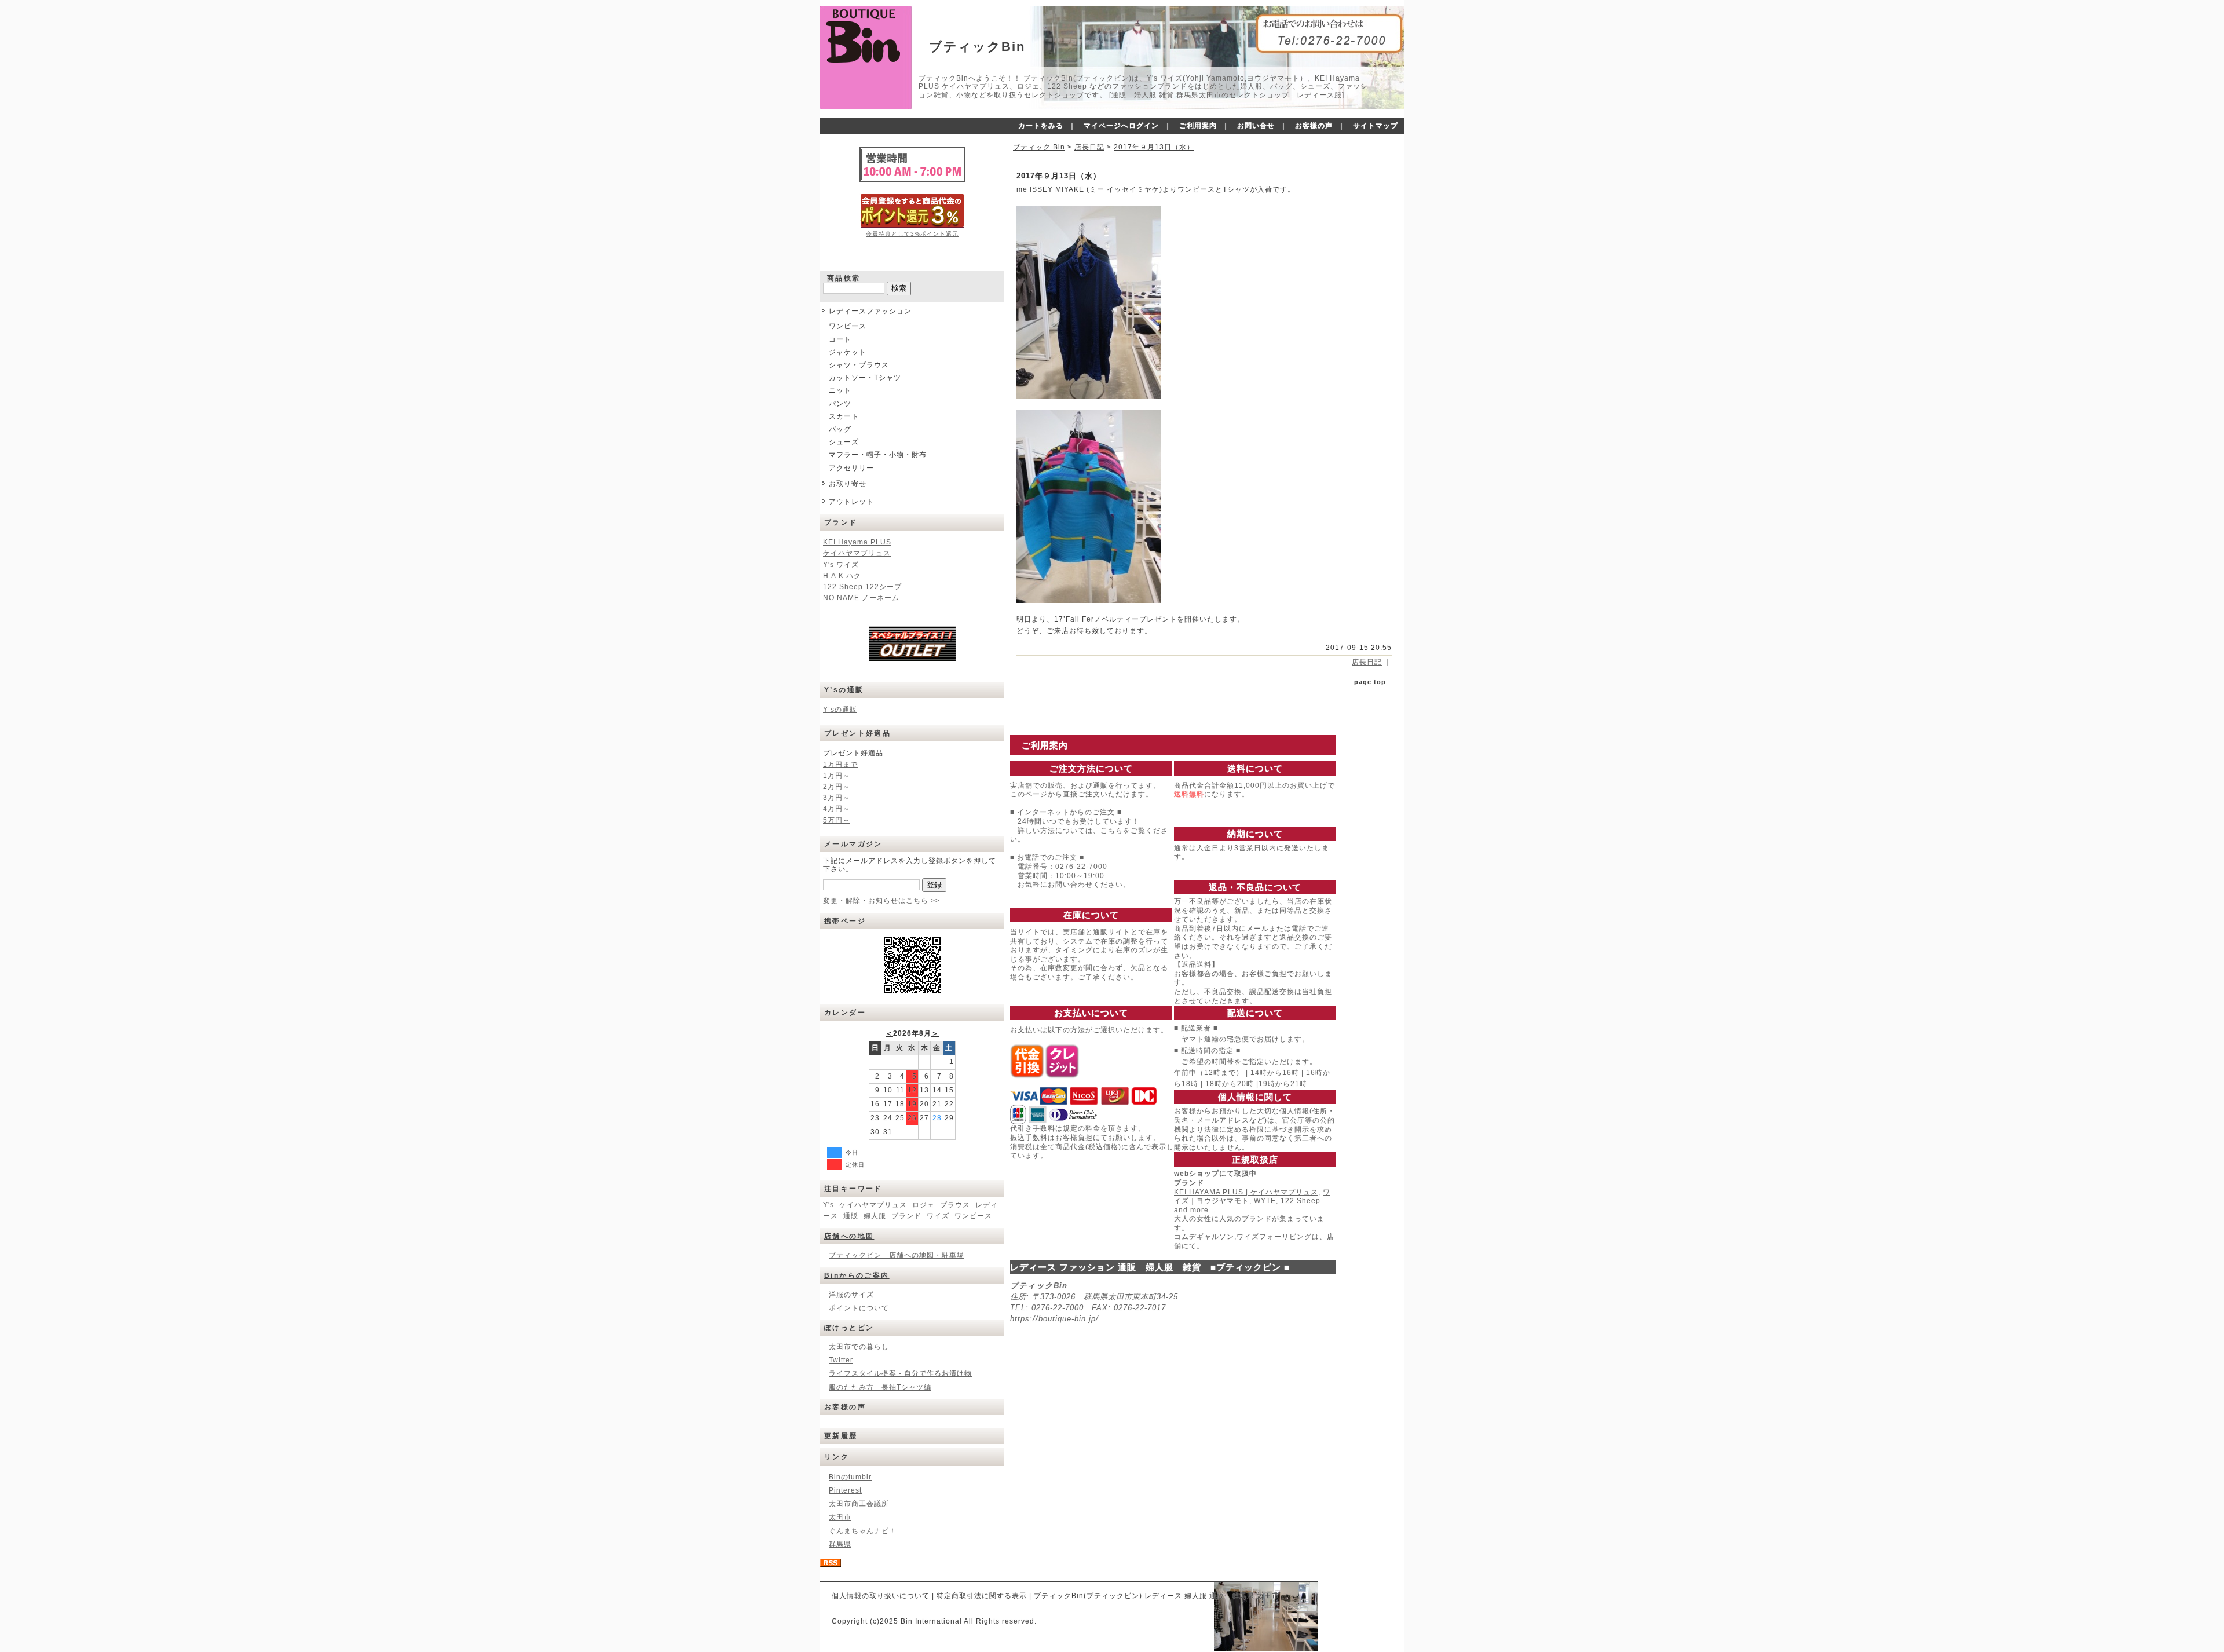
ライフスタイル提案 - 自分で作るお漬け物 (900, 1373)
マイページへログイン (1121, 126)
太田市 (840, 1517)
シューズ (844, 442)
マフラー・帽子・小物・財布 (878, 455)
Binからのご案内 (857, 1275)
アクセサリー (851, 468)
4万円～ (837, 809)
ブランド (906, 1216)
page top (1370, 682)
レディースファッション (870, 311)
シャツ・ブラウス (859, 365)
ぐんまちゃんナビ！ (863, 1531)
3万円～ (837, 798)
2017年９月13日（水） (1154, 147)
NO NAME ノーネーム (861, 598)
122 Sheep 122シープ (862, 587)
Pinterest (845, 1490)
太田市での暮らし (859, 1347)
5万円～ (837, 820)
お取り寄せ (848, 484)
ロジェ (923, 1205)
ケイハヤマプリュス (857, 553)
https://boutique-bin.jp (1053, 1319)
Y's (828, 1205)
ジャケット (848, 352)
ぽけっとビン (849, 1328)
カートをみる (1041, 126)
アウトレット (851, 502)
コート (840, 339)
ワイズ (938, 1216)
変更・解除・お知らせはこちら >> (881, 901)
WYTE (1265, 1201)
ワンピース (848, 326)
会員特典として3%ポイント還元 (912, 234)
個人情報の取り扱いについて (881, 1596)
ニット (840, 390)
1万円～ (837, 776)
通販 (851, 1216)
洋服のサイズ (851, 1295)
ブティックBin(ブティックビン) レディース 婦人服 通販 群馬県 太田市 (1157, 1596)
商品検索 (844, 278)
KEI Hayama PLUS (857, 542)
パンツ (840, 404)
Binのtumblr (850, 1477)
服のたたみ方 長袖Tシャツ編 (880, 1387)
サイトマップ (1376, 126)
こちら (1112, 831)
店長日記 (1089, 147)
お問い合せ (1256, 126)
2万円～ (837, 787)
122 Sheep (1301, 1201)
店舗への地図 (849, 1236)
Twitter (841, 1360)
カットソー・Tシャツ (865, 378)
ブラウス (955, 1205)
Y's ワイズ (841, 565)
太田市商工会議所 (859, 1504)
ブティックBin (977, 47)
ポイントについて (859, 1308)
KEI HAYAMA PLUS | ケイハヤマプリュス (1246, 1192)
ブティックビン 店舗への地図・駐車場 (897, 1255)
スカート (844, 416)
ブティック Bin (1039, 147)
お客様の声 (1314, 126)
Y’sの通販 (840, 710)
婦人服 (875, 1216)
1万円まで (840, 765)
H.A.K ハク (842, 576)
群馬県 (840, 1544)
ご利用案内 (1198, 126)
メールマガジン (853, 844)
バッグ (840, 429)
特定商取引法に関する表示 (982, 1596)
